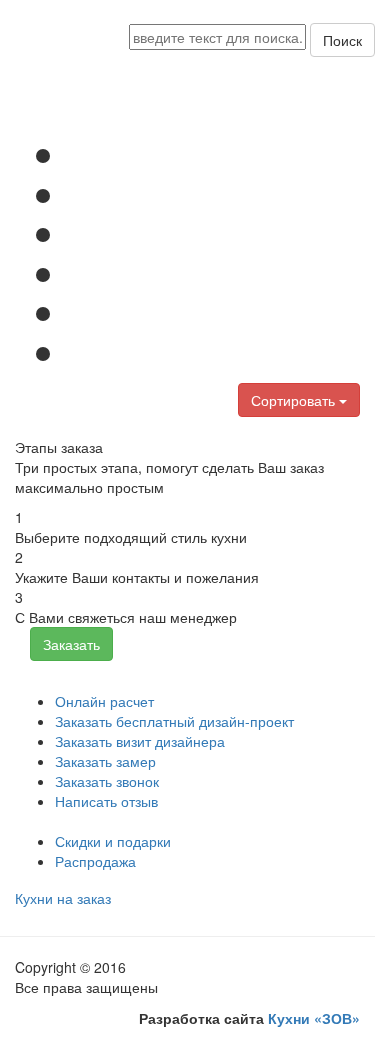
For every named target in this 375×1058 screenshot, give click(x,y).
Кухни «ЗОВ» (314, 1018)
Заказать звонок (107, 781)
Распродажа (95, 861)
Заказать (71, 644)
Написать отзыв (106, 801)
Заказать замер (105, 761)
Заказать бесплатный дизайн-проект (174, 721)
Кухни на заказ (63, 898)
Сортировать (295, 400)
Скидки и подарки (113, 841)
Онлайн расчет (104, 701)
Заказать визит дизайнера (140, 741)
